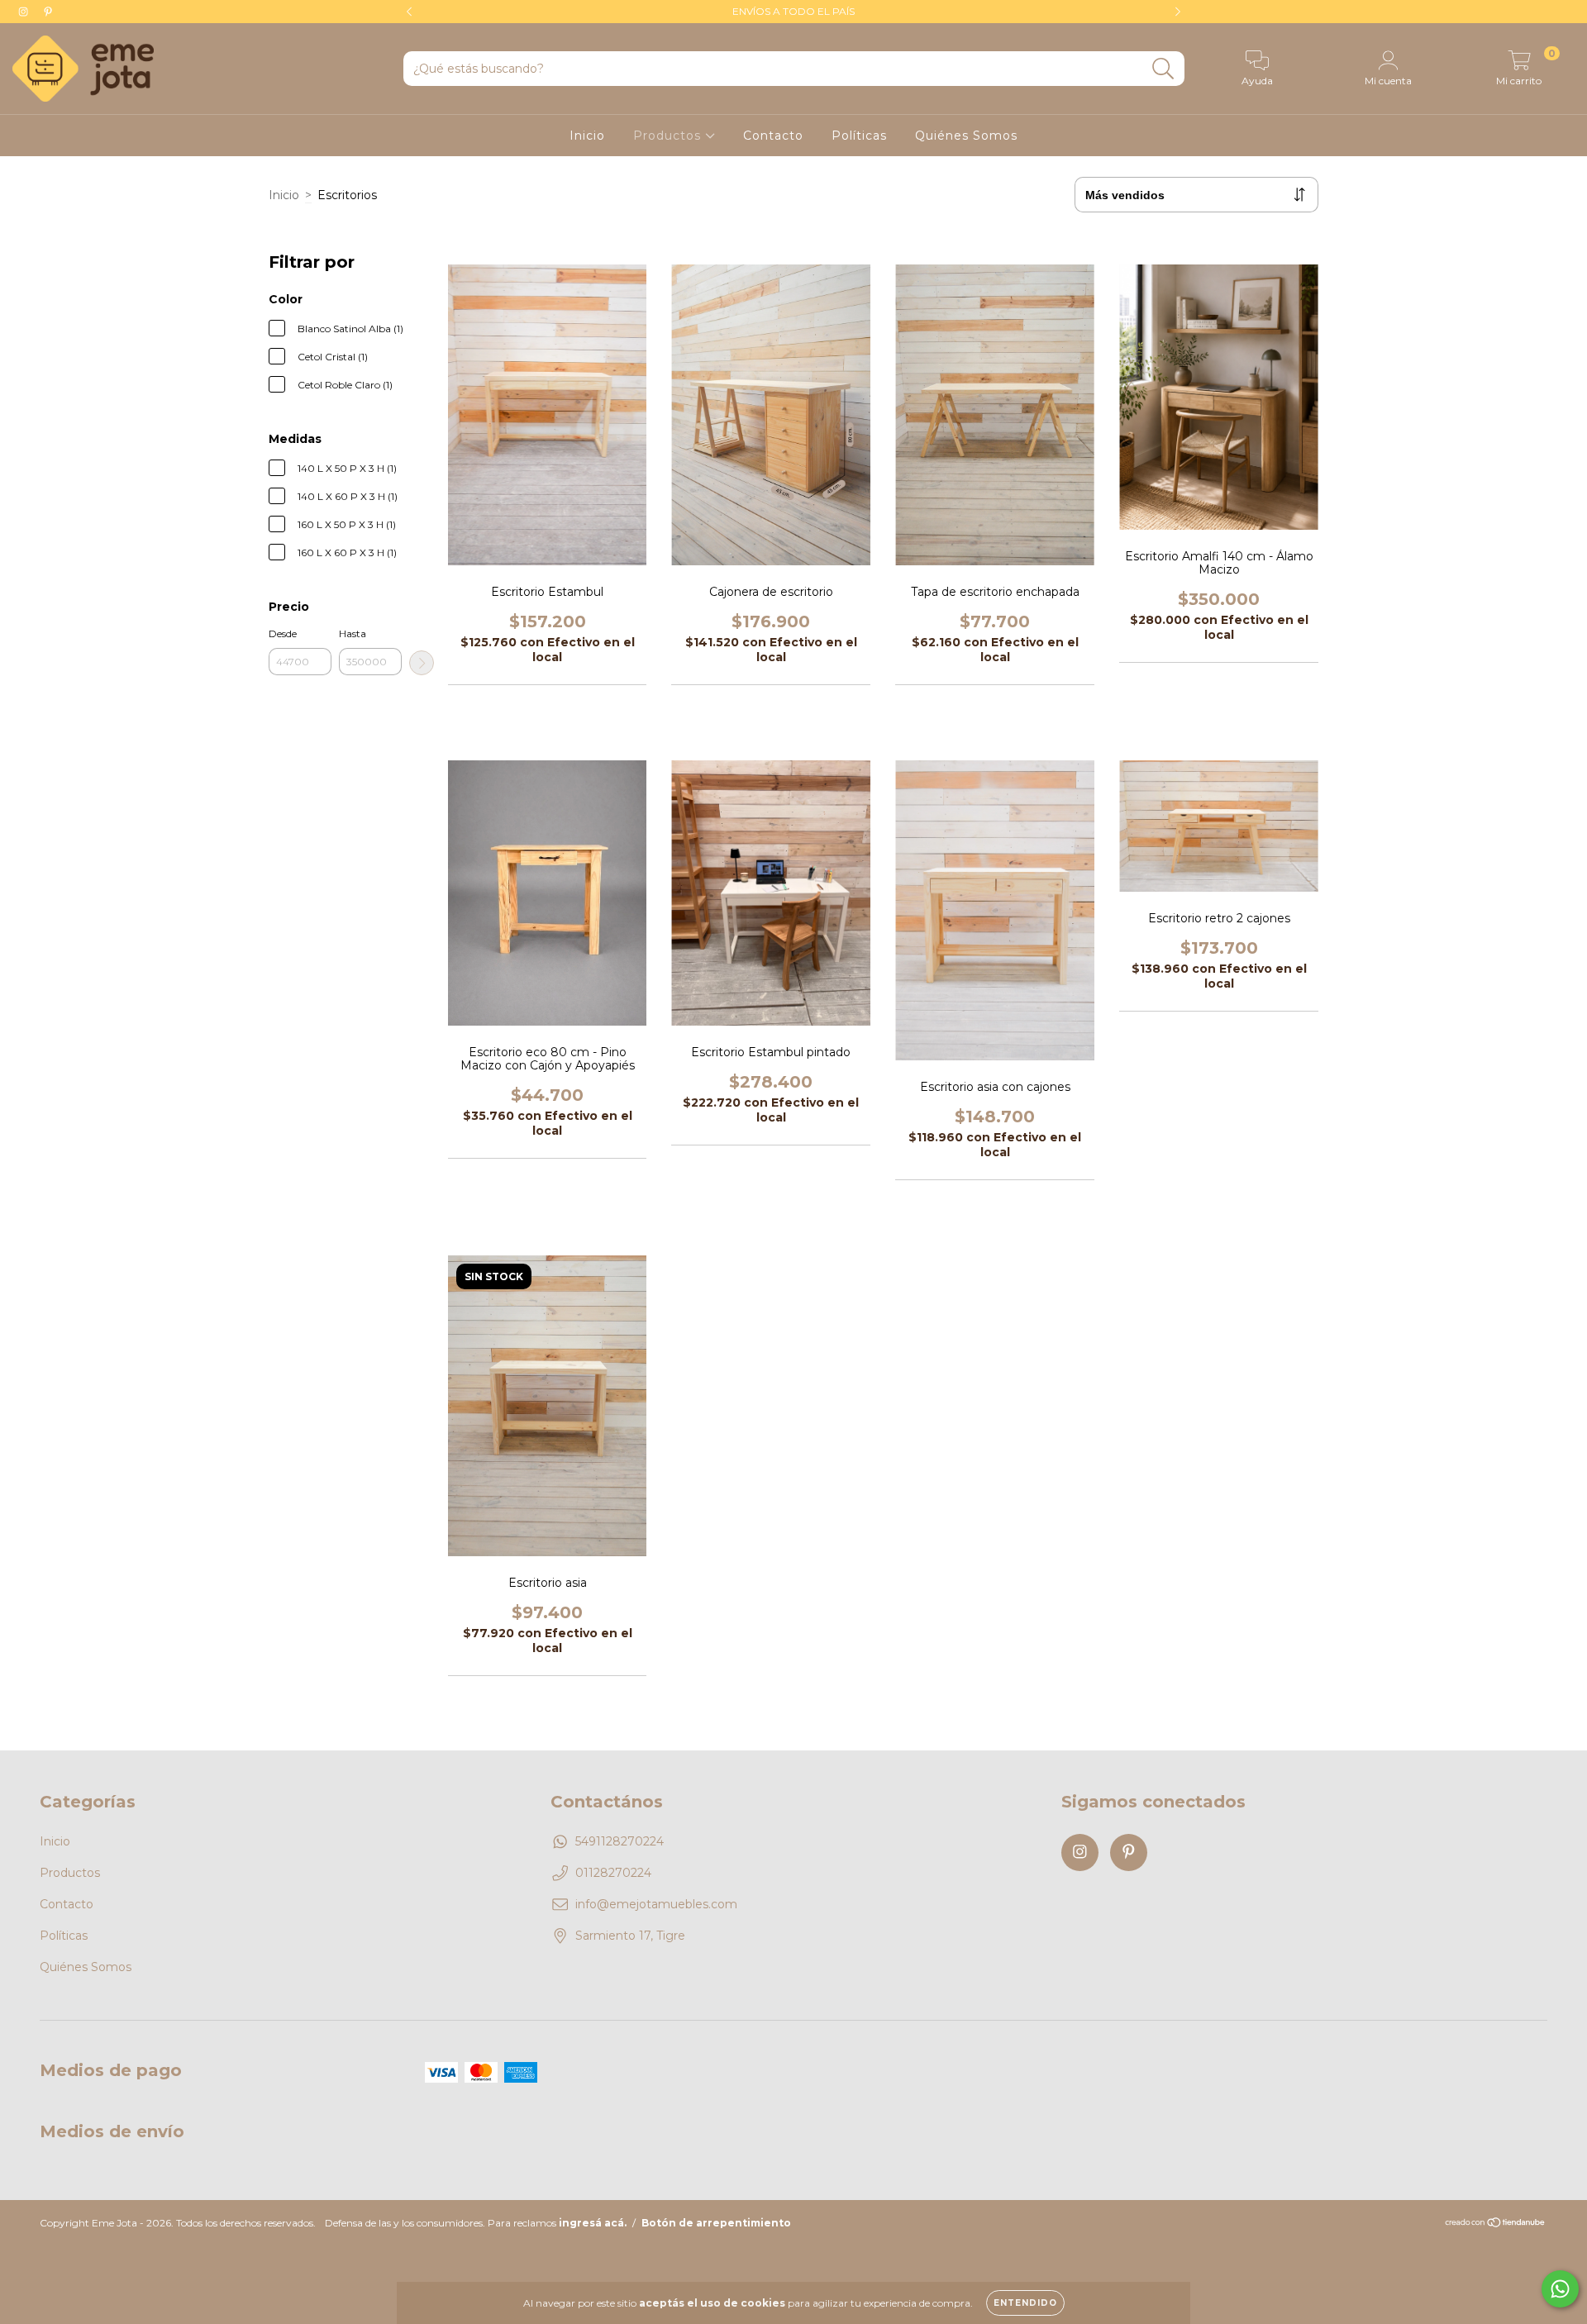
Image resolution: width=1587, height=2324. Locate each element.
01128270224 (613, 1873)
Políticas (859, 136)
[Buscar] (1163, 69)
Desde (283, 633)
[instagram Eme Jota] (25, 12)
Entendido (1025, 2303)
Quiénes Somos (966, 136)
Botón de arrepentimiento (716, 2223)
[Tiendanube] (1496, 2224)
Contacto (773, 136)
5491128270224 (620, 1841)
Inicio (587, 136)
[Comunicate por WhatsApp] (1560, 2289)
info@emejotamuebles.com (656, 1904)
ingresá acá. (593, 2223)
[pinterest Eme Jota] (48, 12)
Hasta (353, 633)
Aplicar (422, 663)
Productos (669, 136)
